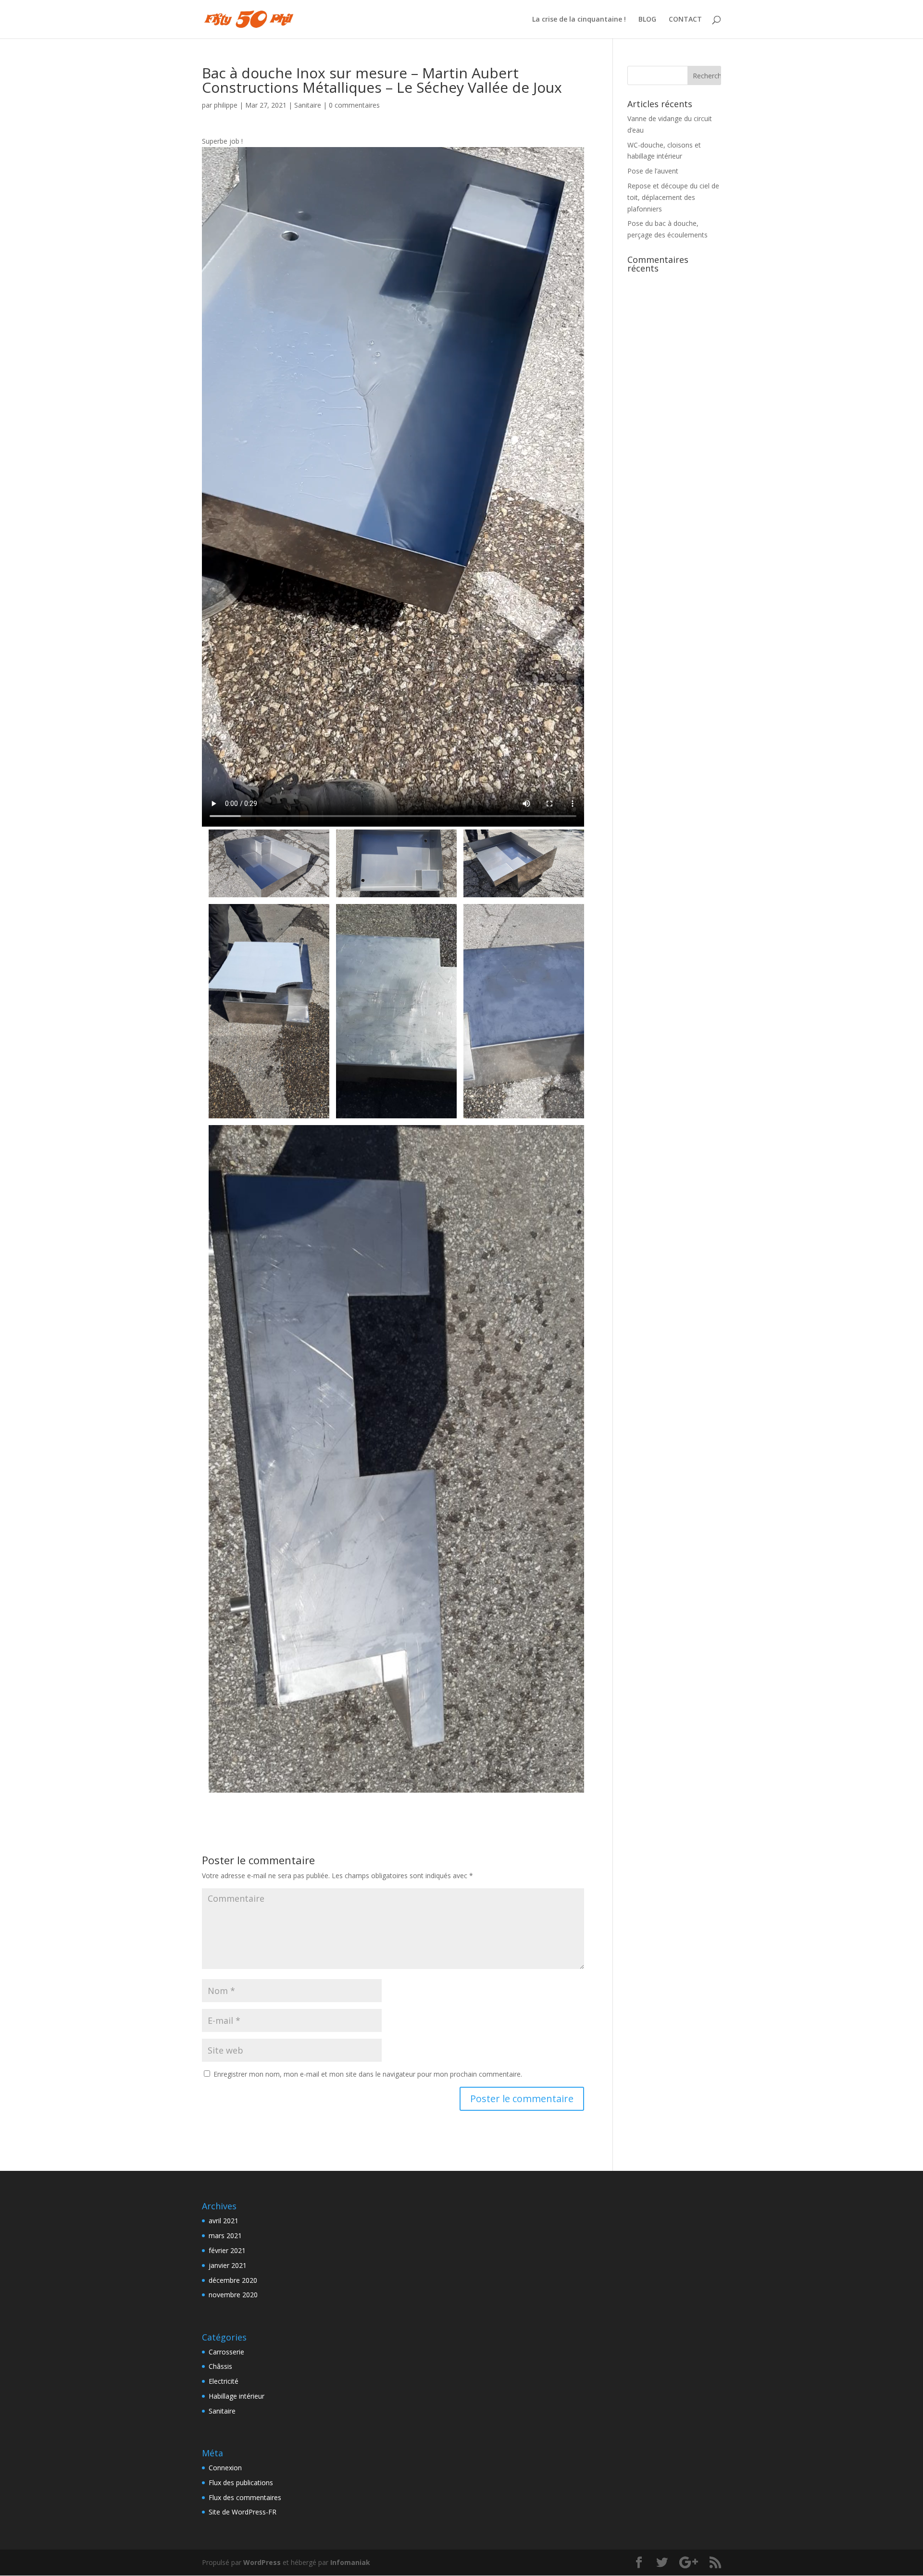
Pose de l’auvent (653, 171)
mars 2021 (225, 2235)
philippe (226, 105)
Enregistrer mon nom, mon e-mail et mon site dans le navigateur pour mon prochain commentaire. (368, 2074)
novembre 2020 (233, 2295)
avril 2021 (224, 2221)
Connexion (225, 2468)
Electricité (224, 2381)
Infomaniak (350, 2562)
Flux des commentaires (245, 2497)
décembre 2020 (233, 2280)
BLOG (647, 20)
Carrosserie (226, 2352)
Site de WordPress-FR (243, 2512)
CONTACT (685, 20)
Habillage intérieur (237, 2396)
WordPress (262, 2562)
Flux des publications (241, 2483)
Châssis (220, 2366)
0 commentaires (354, 105)
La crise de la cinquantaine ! (579, 20)
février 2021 (227, 2250)
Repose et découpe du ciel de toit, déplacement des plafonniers (673, 197)
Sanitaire (308, 105)
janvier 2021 (228, 2265)
